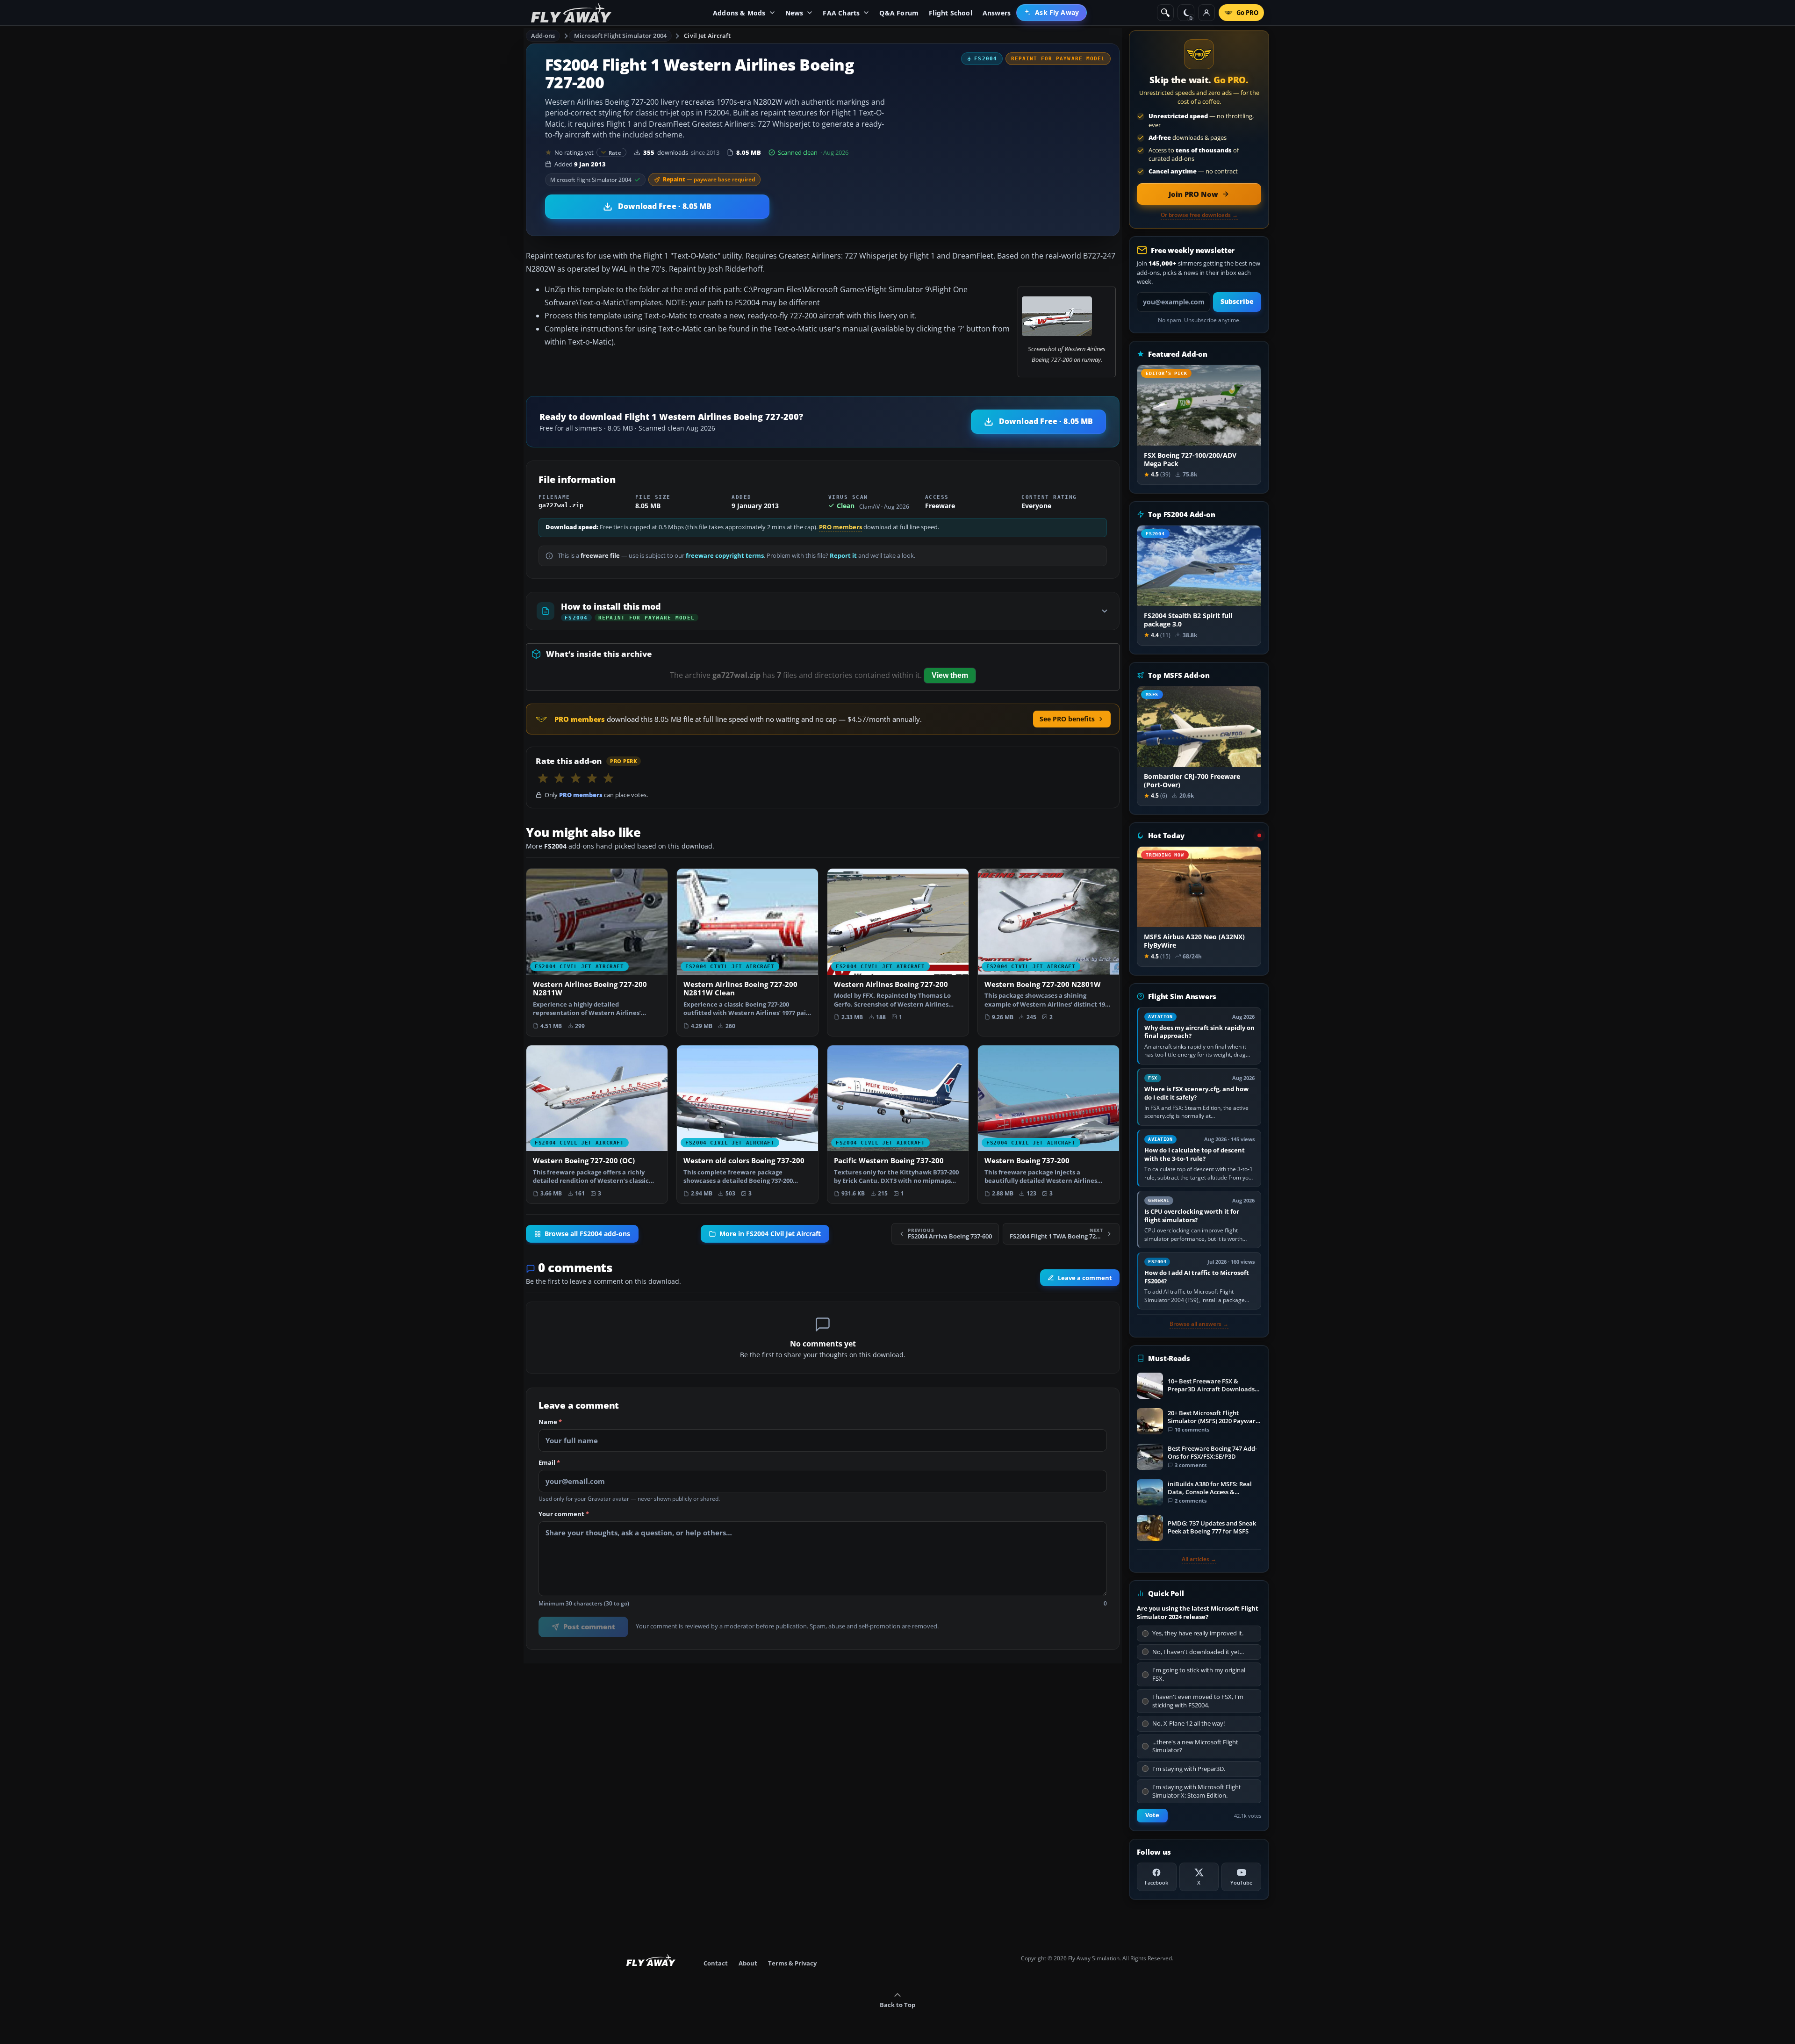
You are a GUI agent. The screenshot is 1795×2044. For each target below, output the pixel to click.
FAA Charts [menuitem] (841, 13)
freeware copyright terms (725, 556)
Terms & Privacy (792, 1963)
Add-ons (543, 36)
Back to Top (897, 2005)
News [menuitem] (794, 13)
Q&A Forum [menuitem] (899, 13)
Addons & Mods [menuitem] (739, 13)
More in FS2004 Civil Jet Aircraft (770, 1234)
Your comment (564, 1514)
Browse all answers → (1199, 1324)
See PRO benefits (1067, 719)
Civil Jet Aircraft (707, 36)
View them (950, 675)
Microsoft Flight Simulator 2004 (620, 36)
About (748, 1963)
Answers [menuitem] (997, 13)
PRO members (840, 527)
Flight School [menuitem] (951, 13)
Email (549, 1463)
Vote (1152, 1815)
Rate (615, 153)
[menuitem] (1052, 13)
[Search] (1165, 13)
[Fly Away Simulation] (571, 13)
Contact (716, 1963)
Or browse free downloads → (1199, 215)
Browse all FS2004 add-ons (587, 1234)
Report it (843, 556)
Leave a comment (1085, 1278)
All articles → (1199, 1559)
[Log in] (1206, 13)
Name (550, 1422)
